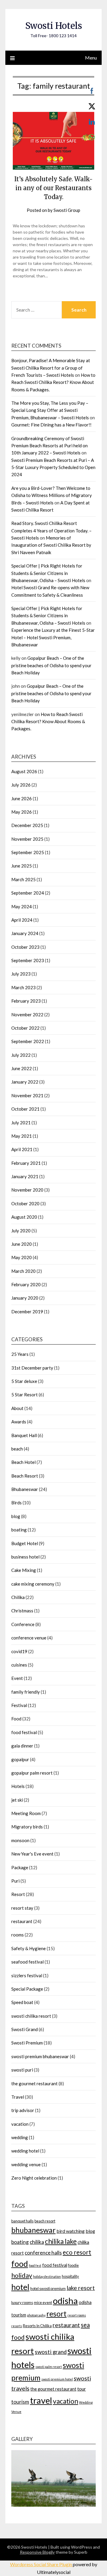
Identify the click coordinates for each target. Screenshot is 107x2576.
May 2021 (22, 1136)
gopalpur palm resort (32, 1773)
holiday (22, 2275)
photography (36, 2315)
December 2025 (27, 825)
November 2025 (27, 839)
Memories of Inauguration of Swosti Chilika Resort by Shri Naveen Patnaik (51, 545)
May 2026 (22, 812)
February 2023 (26, 1001)
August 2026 (24, 771)
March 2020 (23, 1271)
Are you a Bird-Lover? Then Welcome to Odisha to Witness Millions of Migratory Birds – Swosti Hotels (52, 495)
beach (17, 1449)
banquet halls (22, 2221)
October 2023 (25, 947)
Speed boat (22, 2002)
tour (82, 2389)
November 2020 (27, 1190)
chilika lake (61, 2241)
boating (19, 1530)
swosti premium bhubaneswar (40, 2056)
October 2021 (25, 1109)
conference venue (29, 1638)
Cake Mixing (24, 1570)
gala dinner (22, 1746)
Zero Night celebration (34, 2178)
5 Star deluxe (24, 1381)
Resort (18, 1894)
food (20, 2264)
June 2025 (22, 866)
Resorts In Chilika (37, 2326)
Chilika (18, 1597)
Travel (18, 2097)
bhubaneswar (33, 2230)
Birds (16, 1503)
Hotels (18, 1786)
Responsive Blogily (37, 2552)
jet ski (17, 1800)
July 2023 (21, 974)
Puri (15, 1881)
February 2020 (26, 1284)
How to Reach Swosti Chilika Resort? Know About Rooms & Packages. (53, 382)
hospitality (70, 2276)
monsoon (20, 1840)
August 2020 (24, 1217)
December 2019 (27, 1312)
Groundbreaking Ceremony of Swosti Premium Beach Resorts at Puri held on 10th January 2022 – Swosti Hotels (49, 446)
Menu (91, 58)
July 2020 (21, 1231)
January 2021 (25, 1176)
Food (16, 1719)
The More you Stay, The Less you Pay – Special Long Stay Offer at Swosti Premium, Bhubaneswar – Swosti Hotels (50, 410)
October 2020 (25, 1203)
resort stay (22, 1908)
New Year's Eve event (32, 1854)
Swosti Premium (27, 2043)
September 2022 (28, 1041)
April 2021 (22, 1149)
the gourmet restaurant (34, 2083)
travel (41, 2400)
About (17, 1408)
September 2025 (28, 852)
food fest (35, 2265)
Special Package (27, 1989)
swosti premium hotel (57, 2379)
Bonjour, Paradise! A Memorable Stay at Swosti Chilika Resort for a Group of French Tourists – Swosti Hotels (51, 368)
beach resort (45, 2221)
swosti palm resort (49, 2367)
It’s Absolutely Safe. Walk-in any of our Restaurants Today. (53, 188)
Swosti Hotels (54, 26)
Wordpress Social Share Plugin (41, 2564)
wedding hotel (25, 2151)
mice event (43, 2303)
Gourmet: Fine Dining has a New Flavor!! (51, 425)
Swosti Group (67, 210)
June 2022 (22, 1068)
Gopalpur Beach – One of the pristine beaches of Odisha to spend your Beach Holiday (51, 665)
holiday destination (47, 2276)
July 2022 (21, 1055)
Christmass (22, 1611)
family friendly (26, 1692)
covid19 (19, 1651)
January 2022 (25, 1082)
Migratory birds (27, 1827)
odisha (65, 2301)
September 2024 (28, 893)
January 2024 (25, 933)
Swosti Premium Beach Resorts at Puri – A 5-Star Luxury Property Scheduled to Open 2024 (53, 467)
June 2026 (22, 798)
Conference (23, 1624)
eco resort (77, 2252)
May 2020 (22, 1257)
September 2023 (28, 960)
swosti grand (51, 2352)
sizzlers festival (27, 1975)
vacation (20, 2124)
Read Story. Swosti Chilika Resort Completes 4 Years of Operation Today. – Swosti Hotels (51, 530)
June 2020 (22, 1244)
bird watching (71, 2231)
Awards (19, 1422)
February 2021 (26, 1163)
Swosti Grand (25, 2029)
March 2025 (23, 879)
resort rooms (77, 2315)
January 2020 (25, 1298)
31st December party (32, 1368)
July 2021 (21, 1123)
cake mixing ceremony (33, 1584)
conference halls (43, 2253)
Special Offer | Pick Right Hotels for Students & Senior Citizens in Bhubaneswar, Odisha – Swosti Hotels (48, 573)
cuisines (19, 1665)
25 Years (20, 1354)
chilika (37, 2242)
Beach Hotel (23, 1462)
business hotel (25, 1557)
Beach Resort (25, 1476)
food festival (24, 1732)
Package (20, 1867)
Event (17, 1678)
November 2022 (27, 1015)
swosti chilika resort (31, 2016)
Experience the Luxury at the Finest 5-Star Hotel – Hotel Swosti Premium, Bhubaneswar (53, 637)
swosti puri (22, 2070)
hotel (20, 2287)
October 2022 (25, 1028)
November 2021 (27, 1095)
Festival (19, 1705)
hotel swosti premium (48, 2289)
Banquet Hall (24, 1435)
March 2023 (23, 987)
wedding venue (26, 2164)
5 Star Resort (25, 1395)
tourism (20, 2402)
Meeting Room (26, 1813)
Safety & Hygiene (29, 1948)
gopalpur (20, 1759)
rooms (18, 1935)
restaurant (22, 1921)
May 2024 (22, 906)
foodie (73, 2265)
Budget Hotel (25, 1543)
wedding (20, 2137)
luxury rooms (22, 2303)
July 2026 (21, 785)
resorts (17, 2326)
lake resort (81, 2288)
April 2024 (22, 920)
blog (16, 1516)
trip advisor (23, 2110)
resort (56, 2314)
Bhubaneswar (25, 1489)
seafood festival (27, 1962)
